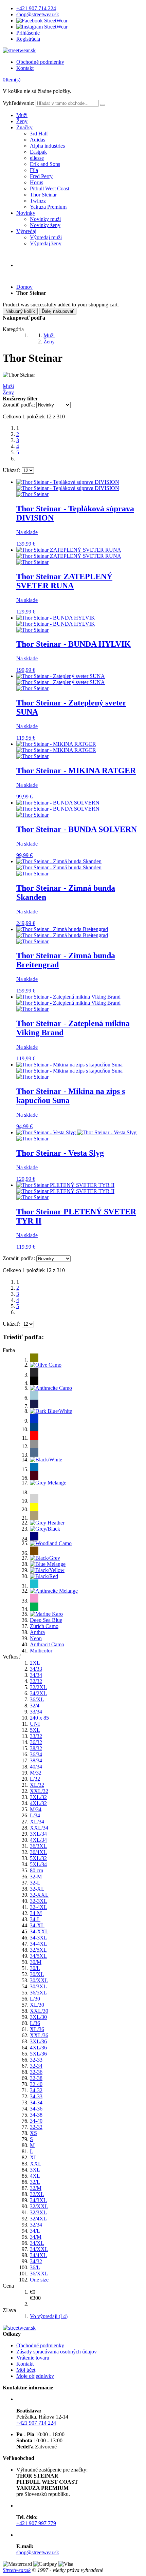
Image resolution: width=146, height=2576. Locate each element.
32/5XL (38, 1950)
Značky (24, 127)
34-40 (36, 2121)
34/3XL (38, 2200)
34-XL (37, 1925)
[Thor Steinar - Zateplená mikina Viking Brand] (68, 1000)
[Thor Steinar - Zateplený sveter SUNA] (61, 679)
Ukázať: (12, 470)
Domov (24, 287)
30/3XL (38, 1986)
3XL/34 (38, 1834)
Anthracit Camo (47, 1644)
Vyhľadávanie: (19, 103)
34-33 (36, 2096)
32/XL (37, 2194)
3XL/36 (38, 2041)
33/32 (36, 1736)
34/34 (36, 1675)
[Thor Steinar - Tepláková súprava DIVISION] (68, 485)
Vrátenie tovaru (33, 2358)
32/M (36, 2188)
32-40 (36, 2084)
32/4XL (38, 2219)
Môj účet (26, 2370)
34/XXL (39, 2249)
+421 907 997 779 (36, 2523)
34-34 (36, 2103)
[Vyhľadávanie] (103, 105)
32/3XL (38, 2212)
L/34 (35, 1815)
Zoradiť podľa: (19, 405)
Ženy (22, 121)
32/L (35, 2182)
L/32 (35, 1779)
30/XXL (39, 1980)
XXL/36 (39, 2035)
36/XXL (39, 2274)
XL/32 (37, 1785)
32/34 (36, 2225)
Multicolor (41, 1651)
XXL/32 (39, 1791)
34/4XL (38, 2255)
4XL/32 (38, 1803)
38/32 (36, 1748)
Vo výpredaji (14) (49, 2316)
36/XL (37, 1699)
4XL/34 (38, 1840)
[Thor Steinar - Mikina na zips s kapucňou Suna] (69, 1068)
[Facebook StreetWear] (42, 21)
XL (34, 2157)
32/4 (35, 1706)
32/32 (36, 1681)
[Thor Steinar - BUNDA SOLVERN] (58, 806)
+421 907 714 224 (36, 8)
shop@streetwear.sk (38, 14)
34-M (36, 1913)
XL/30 (37, 2005)
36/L (35, 2267)
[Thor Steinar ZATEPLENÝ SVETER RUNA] (69, 553)
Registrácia (28, 39)
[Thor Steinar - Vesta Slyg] (76, 1132)
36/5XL (38, 1993)
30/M (36, 1962)
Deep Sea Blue (46, 1620)
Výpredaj (26, 231)
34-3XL (39, 1938)
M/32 (36, 1773)
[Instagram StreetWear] (42, 27)
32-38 (36, 2078)
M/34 (36, 1809)
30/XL (37, 1974)
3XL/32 (38, 1797)
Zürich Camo (44, 1626)
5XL (35, 1730)
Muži (22, 115)
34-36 (36, 2109)
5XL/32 (38, 1858)
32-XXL (39, 1895)
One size (39, 2280)
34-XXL (39, 1931)
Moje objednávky (35, 2376)
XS (33, 2133)
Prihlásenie (28, 33)
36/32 (36, 1742)
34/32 (36, 2261)
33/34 (36, 1712)
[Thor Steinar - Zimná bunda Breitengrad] (62, 932)
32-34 (36, 2066)
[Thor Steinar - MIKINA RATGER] (56, 747)
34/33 (36, 1669)
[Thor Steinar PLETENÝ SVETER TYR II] (65, 1188)
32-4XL (39, 1907)
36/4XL (38, 1852)
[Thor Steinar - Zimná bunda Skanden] (59, 864)
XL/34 (37, 1822)
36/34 (36, 1754)
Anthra (37, 1632)
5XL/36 (38, 2054)
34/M (36, 2237)
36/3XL (38, 1846)
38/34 (36, 1760)
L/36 (35, 2023)
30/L (35, 1968)
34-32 (36, 2090)
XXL (36, 2164)
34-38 (36, 2115)
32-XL (37, 1889)
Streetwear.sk (17, 2570)
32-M (36, 1877)
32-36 (36, 2072)
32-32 (36, 2127)
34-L (35, 1919)
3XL (35, 2170)
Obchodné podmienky (40, 62)
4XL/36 (38, 2048)
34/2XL (38, 1693)
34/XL (37, 2243)
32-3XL (39, 1901)
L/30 (35, 1999)
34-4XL (39, 1944)
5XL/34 (38, 1864)
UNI (35, 1724)
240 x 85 (39, 1718)
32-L (35, 1883)
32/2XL (38, 1687)
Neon (36, 1638)
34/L (35, 2231)
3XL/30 (38, 2017)
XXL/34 (39, 1828)
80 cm (36, 1870)
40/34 (36, 1767)
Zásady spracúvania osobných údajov (57, 2352)
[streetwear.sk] (19, 50)
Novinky (26, 213)
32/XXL (39, 2206)
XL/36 (37, 2029)
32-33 (36, 2060)
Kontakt (25, 68)
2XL (35, 1663)
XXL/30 (39, 2011)
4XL (35, 2176)
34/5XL (38, 1956)
